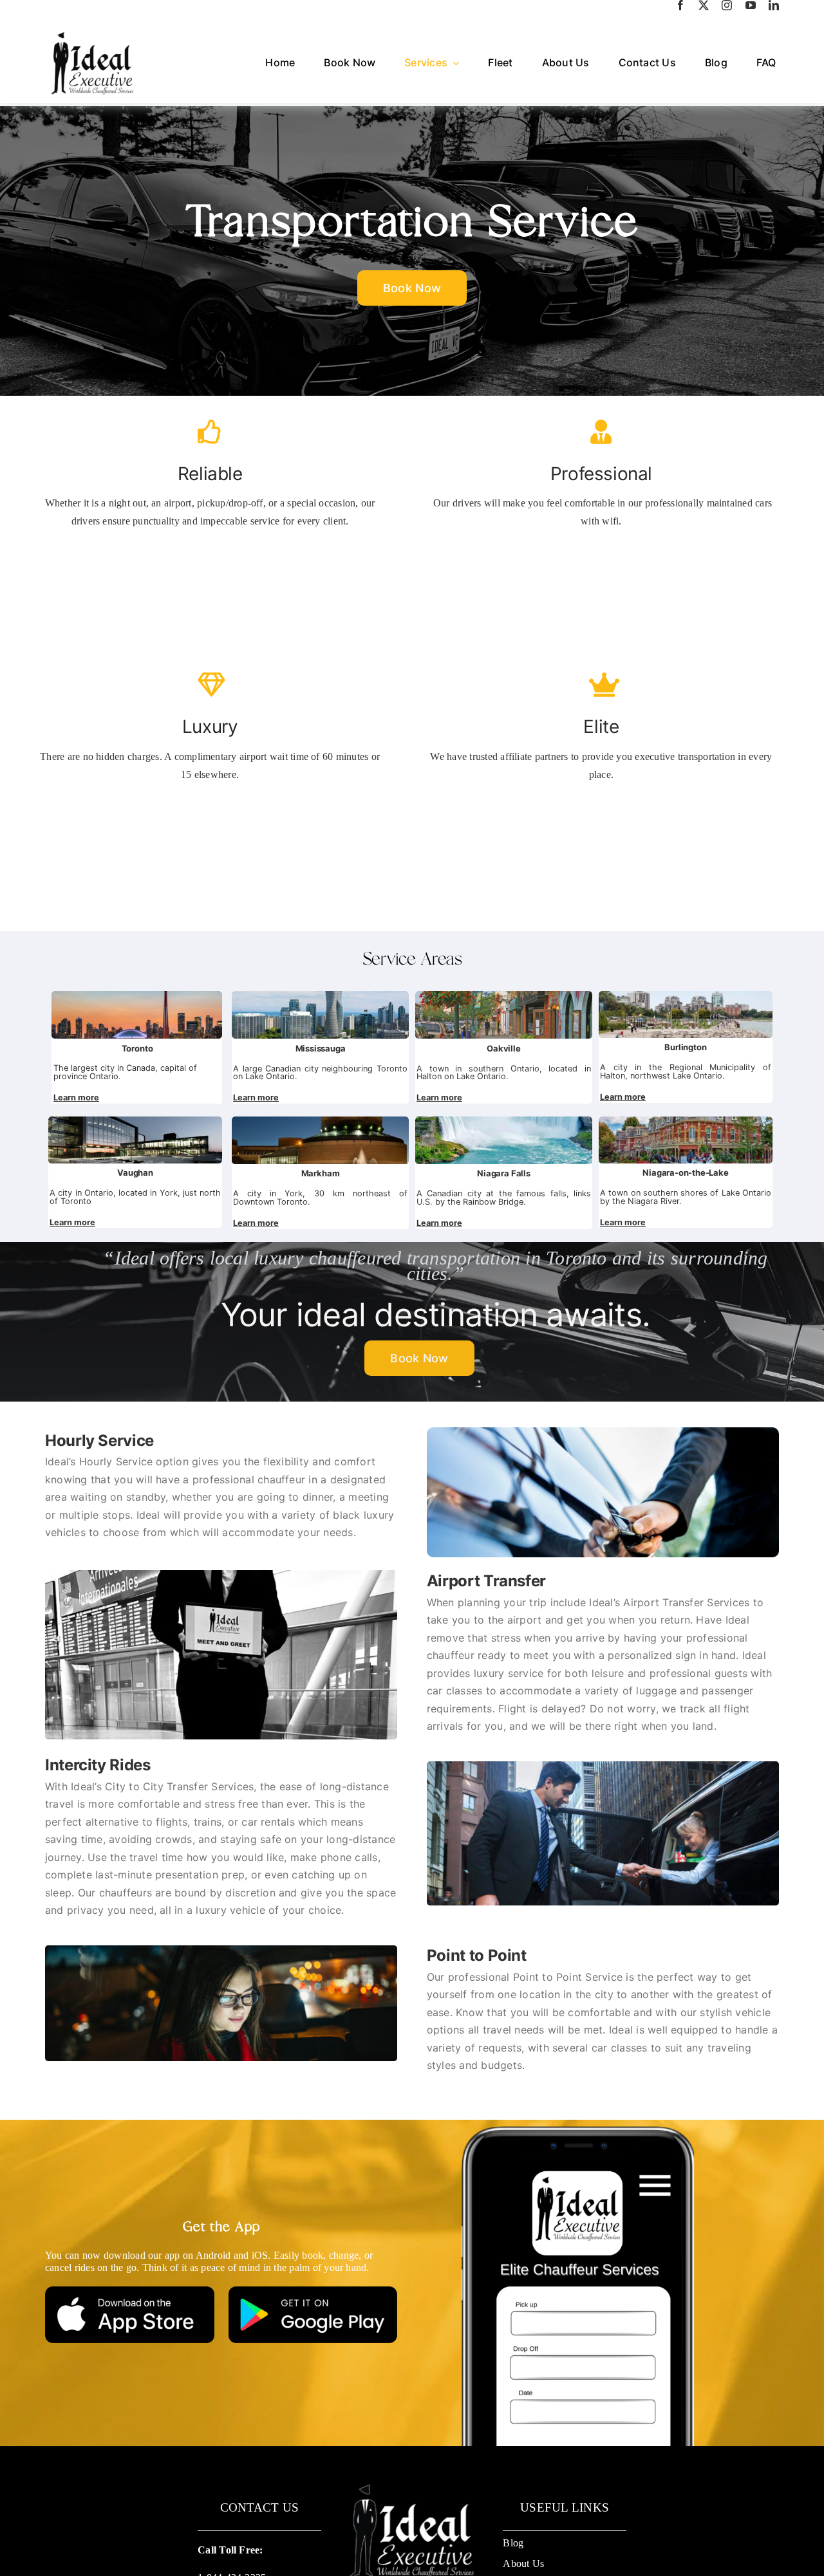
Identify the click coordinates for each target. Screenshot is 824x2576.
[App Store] (130, 2291)
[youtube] (751, 5)
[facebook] (680, 5)
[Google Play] (313, 2291)
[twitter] (704, 5)
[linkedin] (774, 5)
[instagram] (727, 5)
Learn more (76, 1098)
